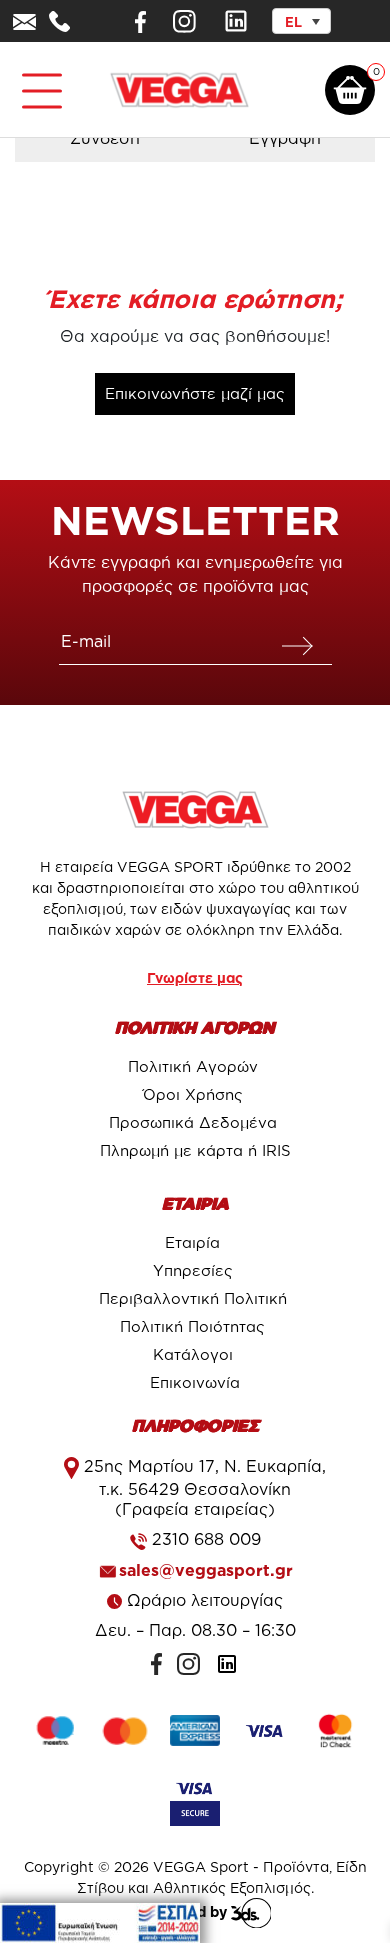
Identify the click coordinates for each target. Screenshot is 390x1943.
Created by (190, 1911)
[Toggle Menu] (38, 82)
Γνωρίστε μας (195, 977)
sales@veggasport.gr (206, 1570)
